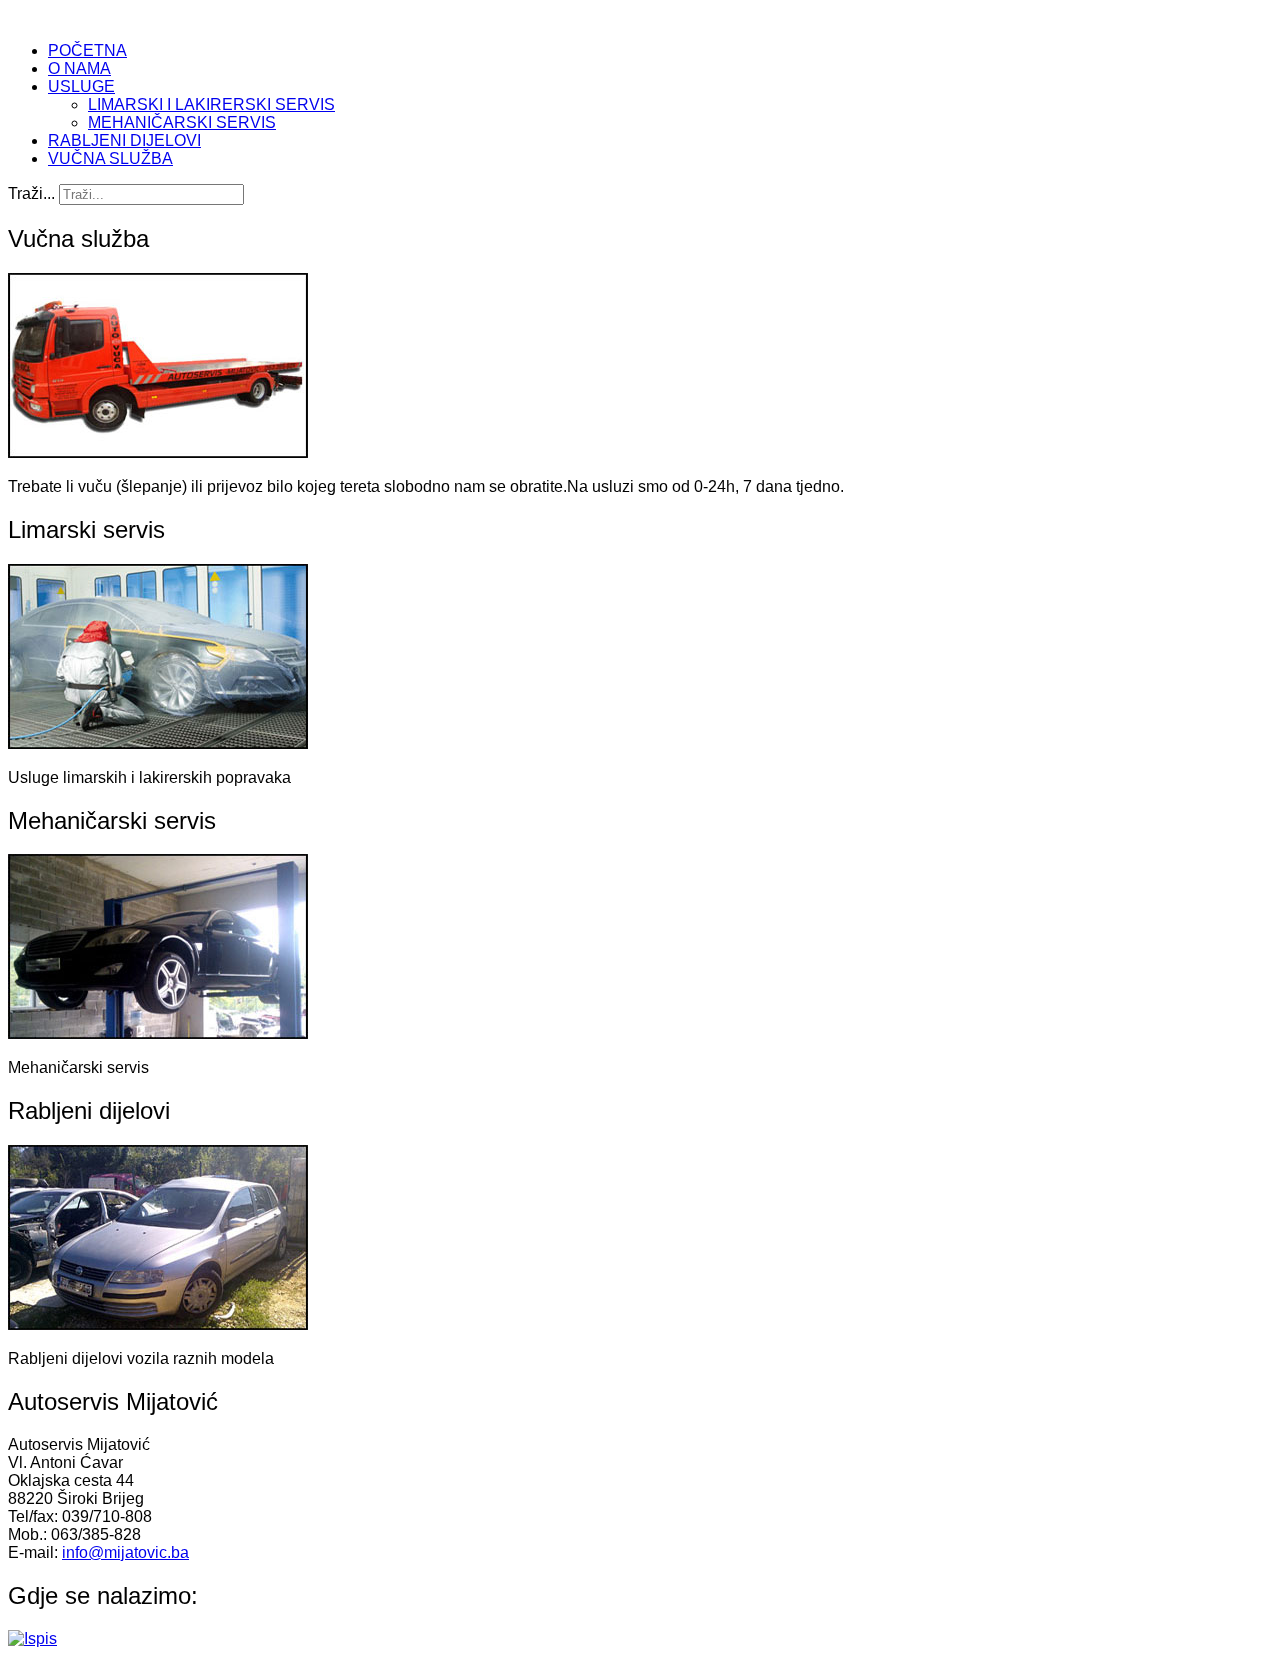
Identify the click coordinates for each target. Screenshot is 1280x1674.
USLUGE (81, 86)
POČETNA (87, 50)
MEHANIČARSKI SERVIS (182, 122)
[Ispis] (32, 1638)
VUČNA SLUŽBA (110, 158)
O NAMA (79, 68)
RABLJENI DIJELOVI (124, 140)
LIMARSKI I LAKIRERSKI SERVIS (211, 104)
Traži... (31, 193)
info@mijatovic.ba (125, 1552)
